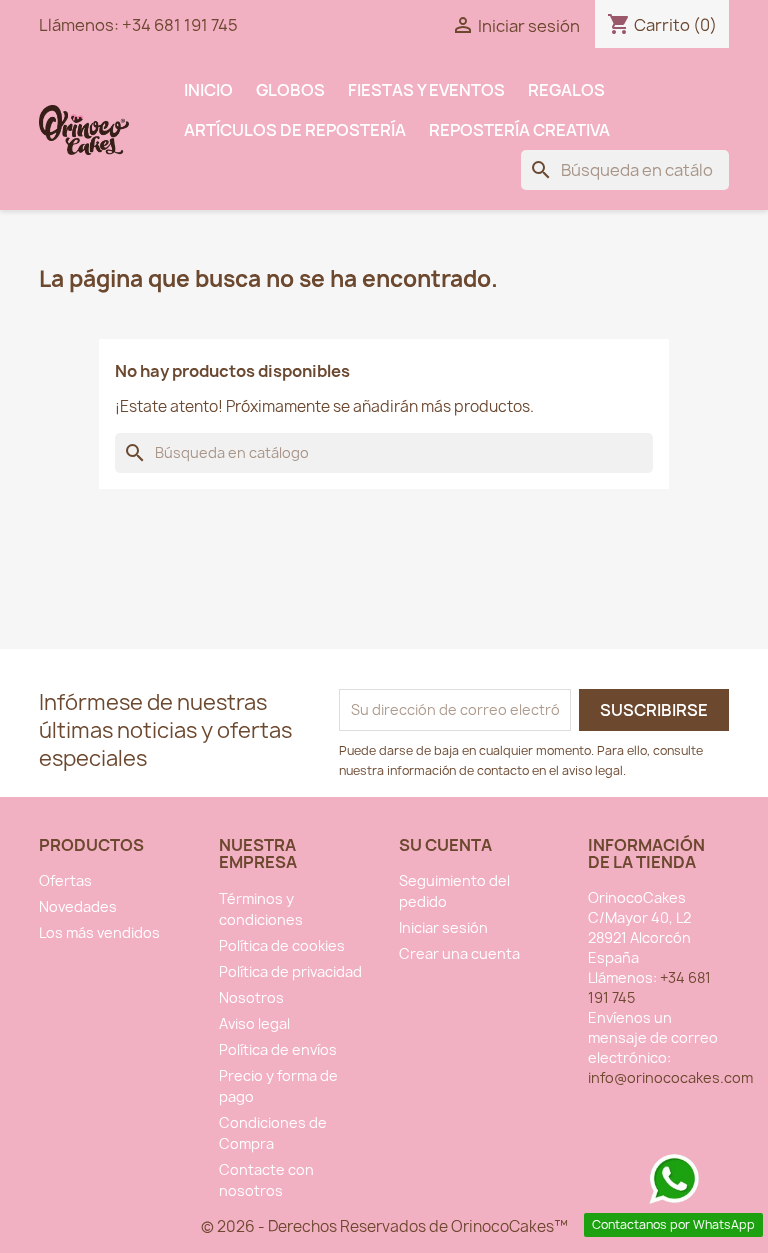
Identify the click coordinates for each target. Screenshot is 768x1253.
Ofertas (65, 880)
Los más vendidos (99, 932)
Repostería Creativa (519, 130)
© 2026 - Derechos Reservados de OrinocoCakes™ (384, 1226)
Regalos (566, 90)
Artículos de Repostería (295, 130)
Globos (290, 90)
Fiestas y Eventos (426, 90)
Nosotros (251, 997)
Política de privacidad (290, 971)
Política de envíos (278, 1049)
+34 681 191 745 (180, 25)
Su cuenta (445, 845)
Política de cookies (282, 945)
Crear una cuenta (459, 953)
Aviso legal (254, 1023)
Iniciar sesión (443, 927)
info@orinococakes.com (670, 1077)
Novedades (78, 906)
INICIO (208, 90)
